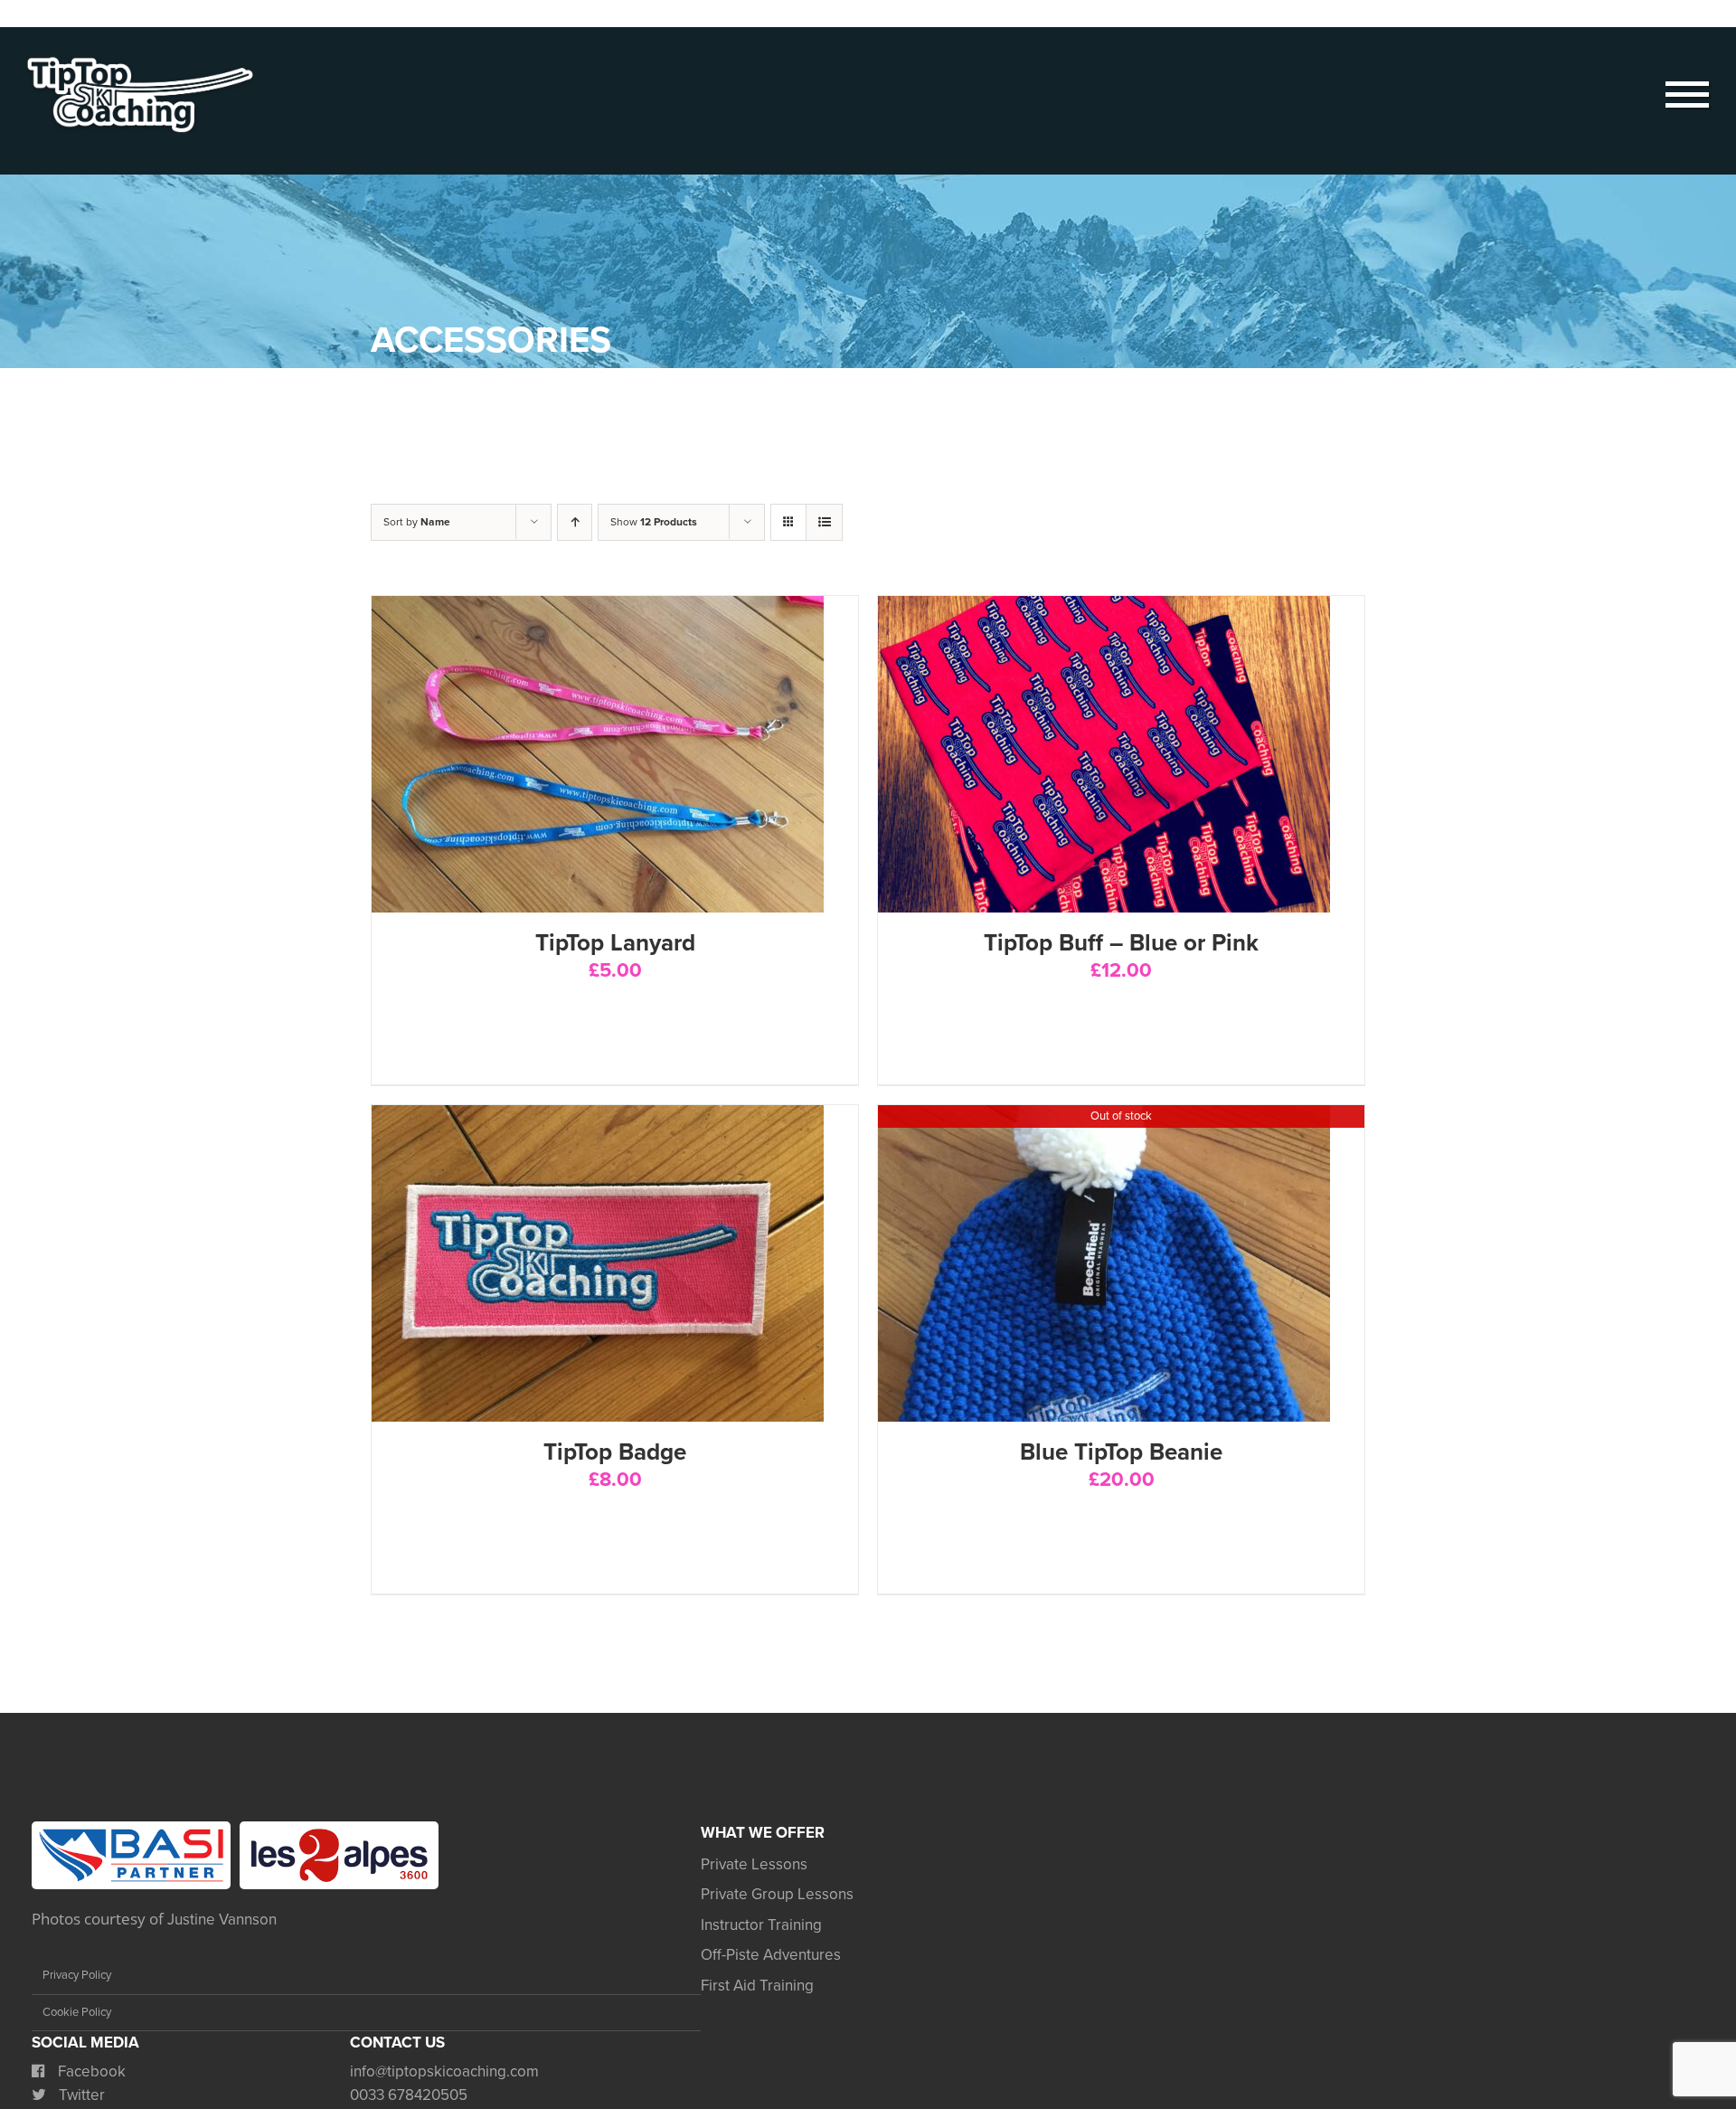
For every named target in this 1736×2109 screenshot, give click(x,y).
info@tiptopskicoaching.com (444, 2071)
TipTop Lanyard (615, 943)
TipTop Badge (615, 1452)
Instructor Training (761, 1925)
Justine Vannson (222, 1920)
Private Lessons (754, 1864)
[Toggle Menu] (1688, 95)
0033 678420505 (409, 2095)
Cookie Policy (77, 2012)
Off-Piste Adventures (771, 1955)
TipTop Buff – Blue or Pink (1121, 943)
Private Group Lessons (777, 1894)
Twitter (80, 2095)
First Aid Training (757, 1986)
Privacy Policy (77, 1975)
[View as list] (824, 522)
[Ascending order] (575, 522)
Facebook (90, 2071)
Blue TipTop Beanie (1121, 1452)
